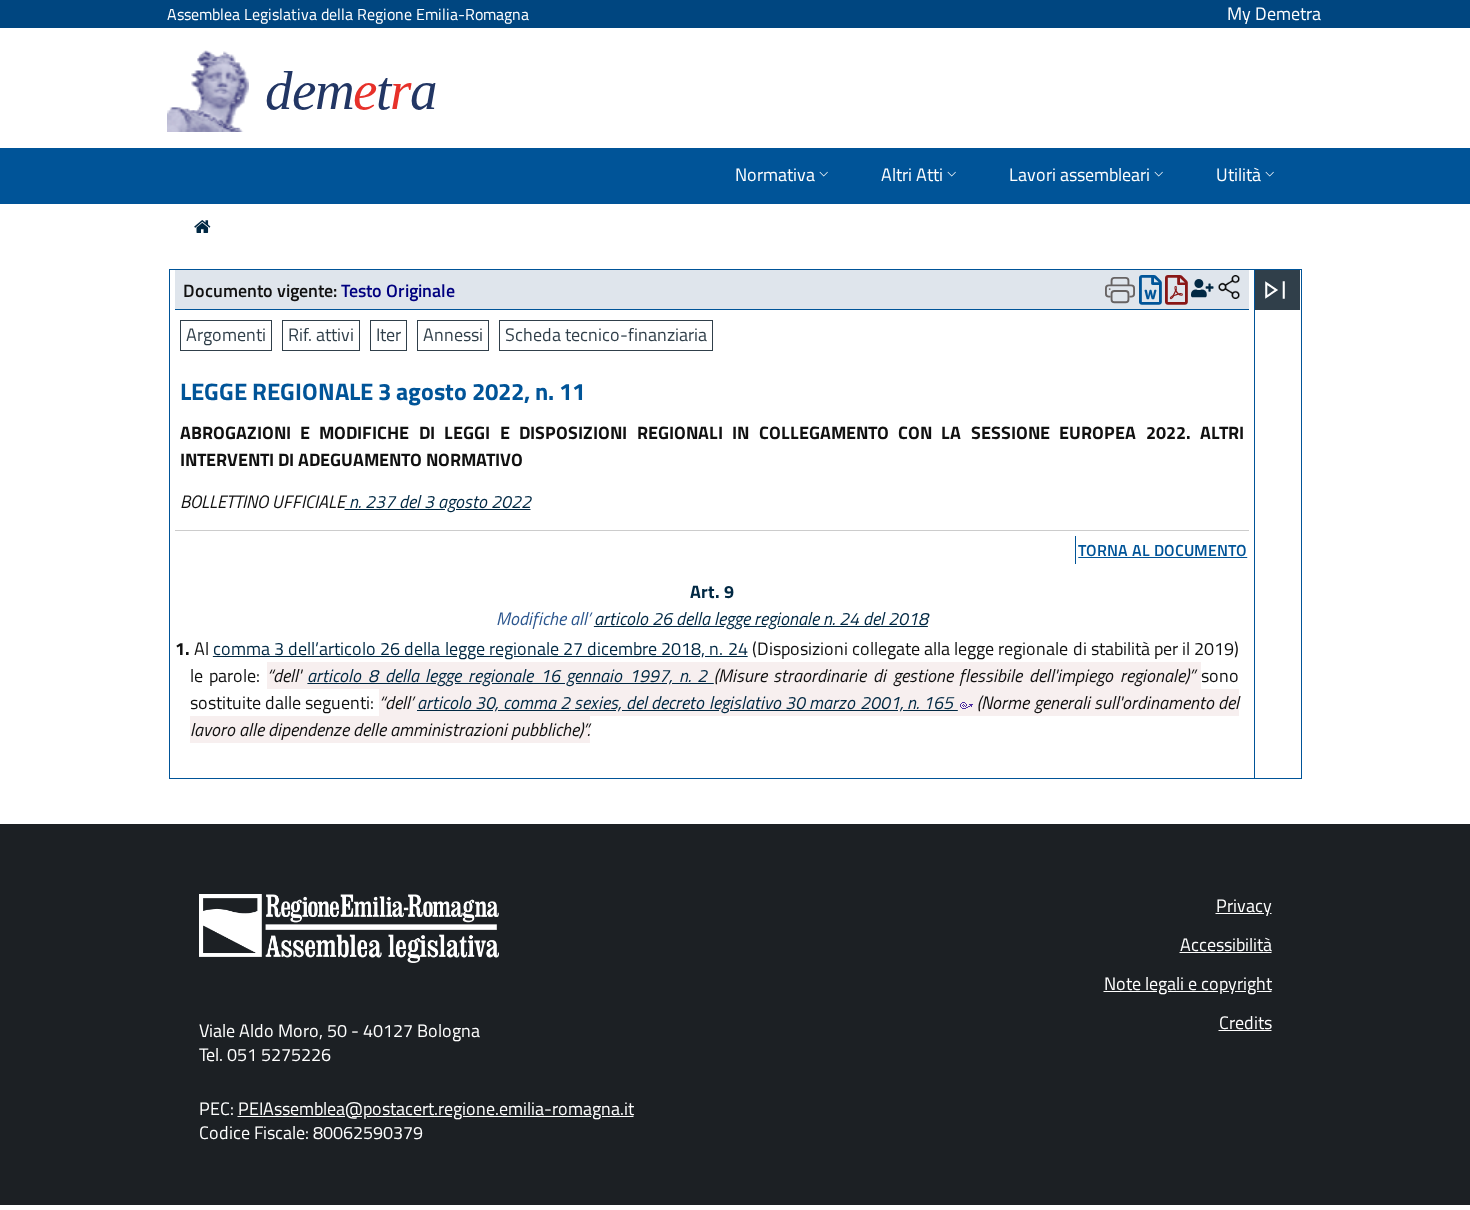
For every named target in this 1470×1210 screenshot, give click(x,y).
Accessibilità (1226, 944)
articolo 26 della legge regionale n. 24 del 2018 (761, 618)
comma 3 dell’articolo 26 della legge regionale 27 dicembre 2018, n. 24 (480, 648)
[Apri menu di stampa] (1120, 290)
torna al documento (1162, 550)
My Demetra (1274, 13)
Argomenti (226, 334)
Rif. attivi (321, 334)
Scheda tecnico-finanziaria (606, 334)
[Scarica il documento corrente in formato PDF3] (1176, 294)
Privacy (1244, 905)
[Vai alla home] (202, 226)
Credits (1245, 1022)
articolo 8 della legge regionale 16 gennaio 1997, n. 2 (510, 675)
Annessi (453, 334)
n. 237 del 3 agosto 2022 (438, 501)
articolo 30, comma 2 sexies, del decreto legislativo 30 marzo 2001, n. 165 (687, 702)
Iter (388, 334)
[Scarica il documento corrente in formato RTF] (1150, 294)
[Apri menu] (1275, 290)
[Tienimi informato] (1202, 288)
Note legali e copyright (1188, 983)
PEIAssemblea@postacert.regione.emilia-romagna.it (436, 1108)
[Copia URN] (1229, 288)
